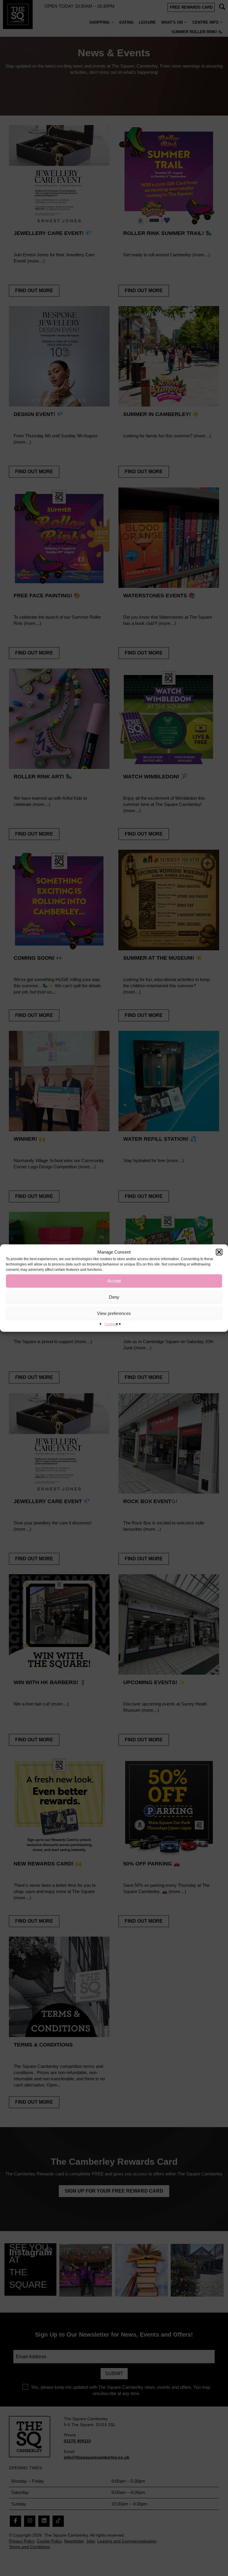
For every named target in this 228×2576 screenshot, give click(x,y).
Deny (114, 1297)
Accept (114, 1281)
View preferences (114, 1313)
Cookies (111, 1324)
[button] (219, 1252)
